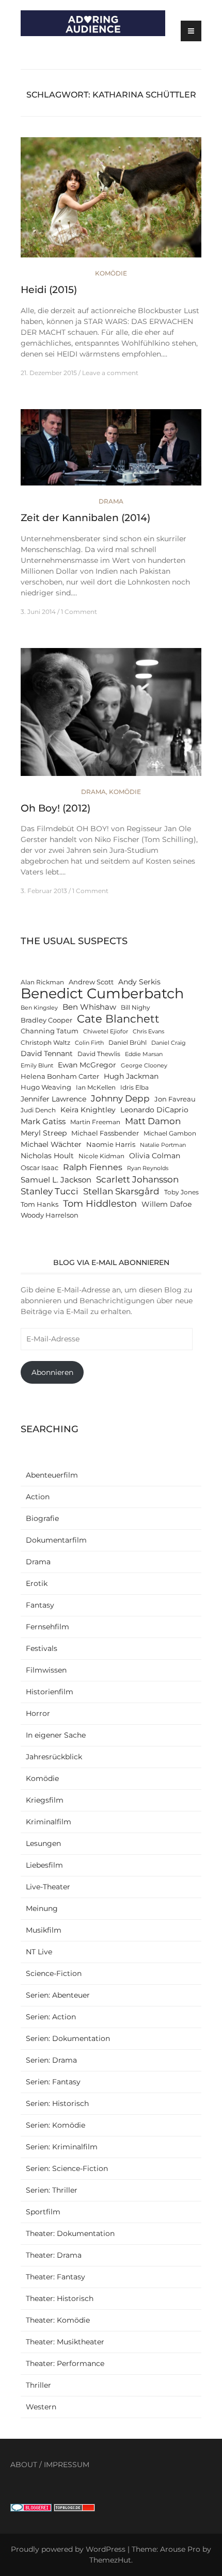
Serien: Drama (51, 2060)
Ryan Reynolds (148, 1168)
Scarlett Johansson (137, 1179)
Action (38, 1497)
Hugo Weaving (46, 1087)
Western (41, 2407)
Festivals (42, 1648)
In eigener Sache (56, 1735)
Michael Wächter (51, 1144)
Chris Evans (148, 1032)
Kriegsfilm (45, 1800)
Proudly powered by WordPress (68, 2549)
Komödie (111, 273)
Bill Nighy (136, 1008)
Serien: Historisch (57, 2103)
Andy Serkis (139, 982)
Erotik (37, 1583)
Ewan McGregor (87, 1065)
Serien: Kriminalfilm (62, 2147)
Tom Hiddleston (100, 1203)
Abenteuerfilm (52, 1475)
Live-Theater (48, 1887)
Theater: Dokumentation (70, 2233)
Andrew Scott (91, 982)
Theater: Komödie (58, 2320)
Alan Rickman (42, 982)
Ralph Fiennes (93, 1167)
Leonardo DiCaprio (154, 1110)
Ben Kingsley (39, 1008)
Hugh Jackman (131, 1076)
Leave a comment (110, 373)
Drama (111, 501)
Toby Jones (181, 1192)
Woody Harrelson (50, 1215)
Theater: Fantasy (55, 2277)
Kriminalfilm (49, 1822)
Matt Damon (153, 1121)
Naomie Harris (111, 1145)
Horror (38, 1713)
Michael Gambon (170, 1133)
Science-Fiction (54, 1973)
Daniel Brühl (128, 1043)
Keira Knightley (88, 1110)
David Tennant (47, 1054)
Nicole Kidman (101, 1156)
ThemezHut (110, 2560)
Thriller (38, 2385)
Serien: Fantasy (53, 2082)
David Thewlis (99, 1054)
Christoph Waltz (45, 1043)
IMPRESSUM (67, 2465)
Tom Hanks (39, 1204)
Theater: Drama (54, 2255)
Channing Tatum (50, 1031)
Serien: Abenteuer (58, 1995)
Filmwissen (46, 1670)
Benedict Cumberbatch (102, 993)
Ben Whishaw (89, 1007)
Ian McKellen (96, 1088)
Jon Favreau (175, 1099)
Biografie (42, 1518)
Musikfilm (44, 1930)
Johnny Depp (120, 1098)
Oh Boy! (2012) (55, 808)
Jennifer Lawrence (53, 1099)
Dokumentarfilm (56, 1540)
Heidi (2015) (49, 290)
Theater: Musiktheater (65, 2342)
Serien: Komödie (55, 2125)
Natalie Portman (163, 1145)
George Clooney (144, 1066)
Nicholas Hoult (47, 1156)
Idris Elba (134, 1088)
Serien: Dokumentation (68, 2038)
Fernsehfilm (47, 1627)
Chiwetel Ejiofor (106, 1032)
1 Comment (79, 612)
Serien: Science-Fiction (67, 2168)
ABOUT (24, 2465)
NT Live (39, 1952)
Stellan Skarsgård (121, 1191)
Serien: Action (51, 2017)
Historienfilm (50, 1692)
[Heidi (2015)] (111, 202)
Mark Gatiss (43, 1121)
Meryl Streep (44, 1133)
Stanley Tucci (50, 1191)
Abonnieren (52, 1372)
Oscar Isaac (39, 1168)
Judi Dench (38, 1110)
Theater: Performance (65, 2363)
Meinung (42, 1908)
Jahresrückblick (54, 1757)
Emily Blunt (37, 1066)
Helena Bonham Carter (60, 1076)
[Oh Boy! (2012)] (111, 717)
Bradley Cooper (46, 1020)
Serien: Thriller (52, 2190)
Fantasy (40, 1605)
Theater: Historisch (60, 2298)
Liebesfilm (44, 1865)
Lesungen (43, 1843)
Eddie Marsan (144, 1054)
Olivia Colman (155, 1156)
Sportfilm (43, 2212)
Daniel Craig (169, 1043)
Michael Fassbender (105, 1133)
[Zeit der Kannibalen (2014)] (111, 452)
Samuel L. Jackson (56, 1180)
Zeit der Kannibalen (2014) (85, 518)
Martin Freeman (95, 1122)
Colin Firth (89, 1043)
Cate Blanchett (118, 1019)
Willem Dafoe (166, 1204)
